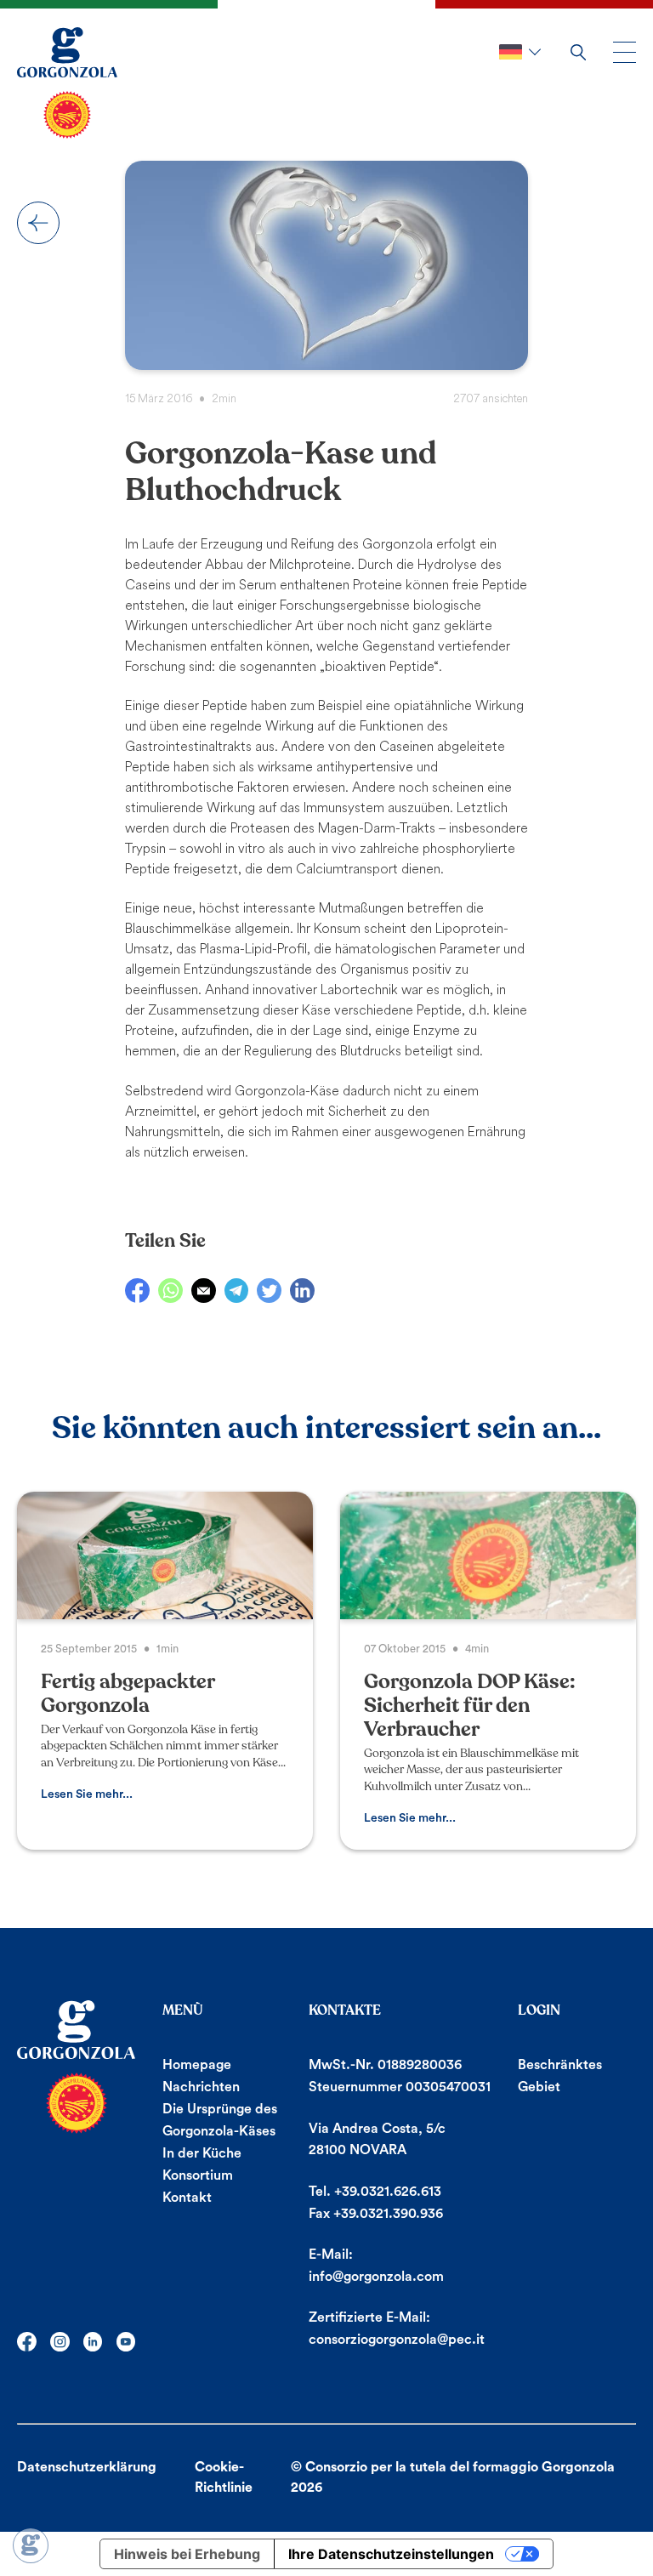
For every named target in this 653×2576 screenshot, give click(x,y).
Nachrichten (201, 2087)
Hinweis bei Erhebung (187, 2554)
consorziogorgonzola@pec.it (397, 2340)
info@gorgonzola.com (376, 2277)
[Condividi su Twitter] (269, 1291)
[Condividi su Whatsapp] (170, 1291)
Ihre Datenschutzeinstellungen (391, 2554)
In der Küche (202, 2153)
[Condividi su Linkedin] (302, 1291)
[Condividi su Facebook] (137, 1291)
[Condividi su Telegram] (237, 1291)
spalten (38, 223)
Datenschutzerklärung (87, 2467)
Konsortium (198, 2175)
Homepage (197, 2065)
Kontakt (187, 2198)
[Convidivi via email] (204, 1291)
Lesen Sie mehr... (87, 1794)
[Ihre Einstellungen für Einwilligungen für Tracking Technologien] (31, 2545)
